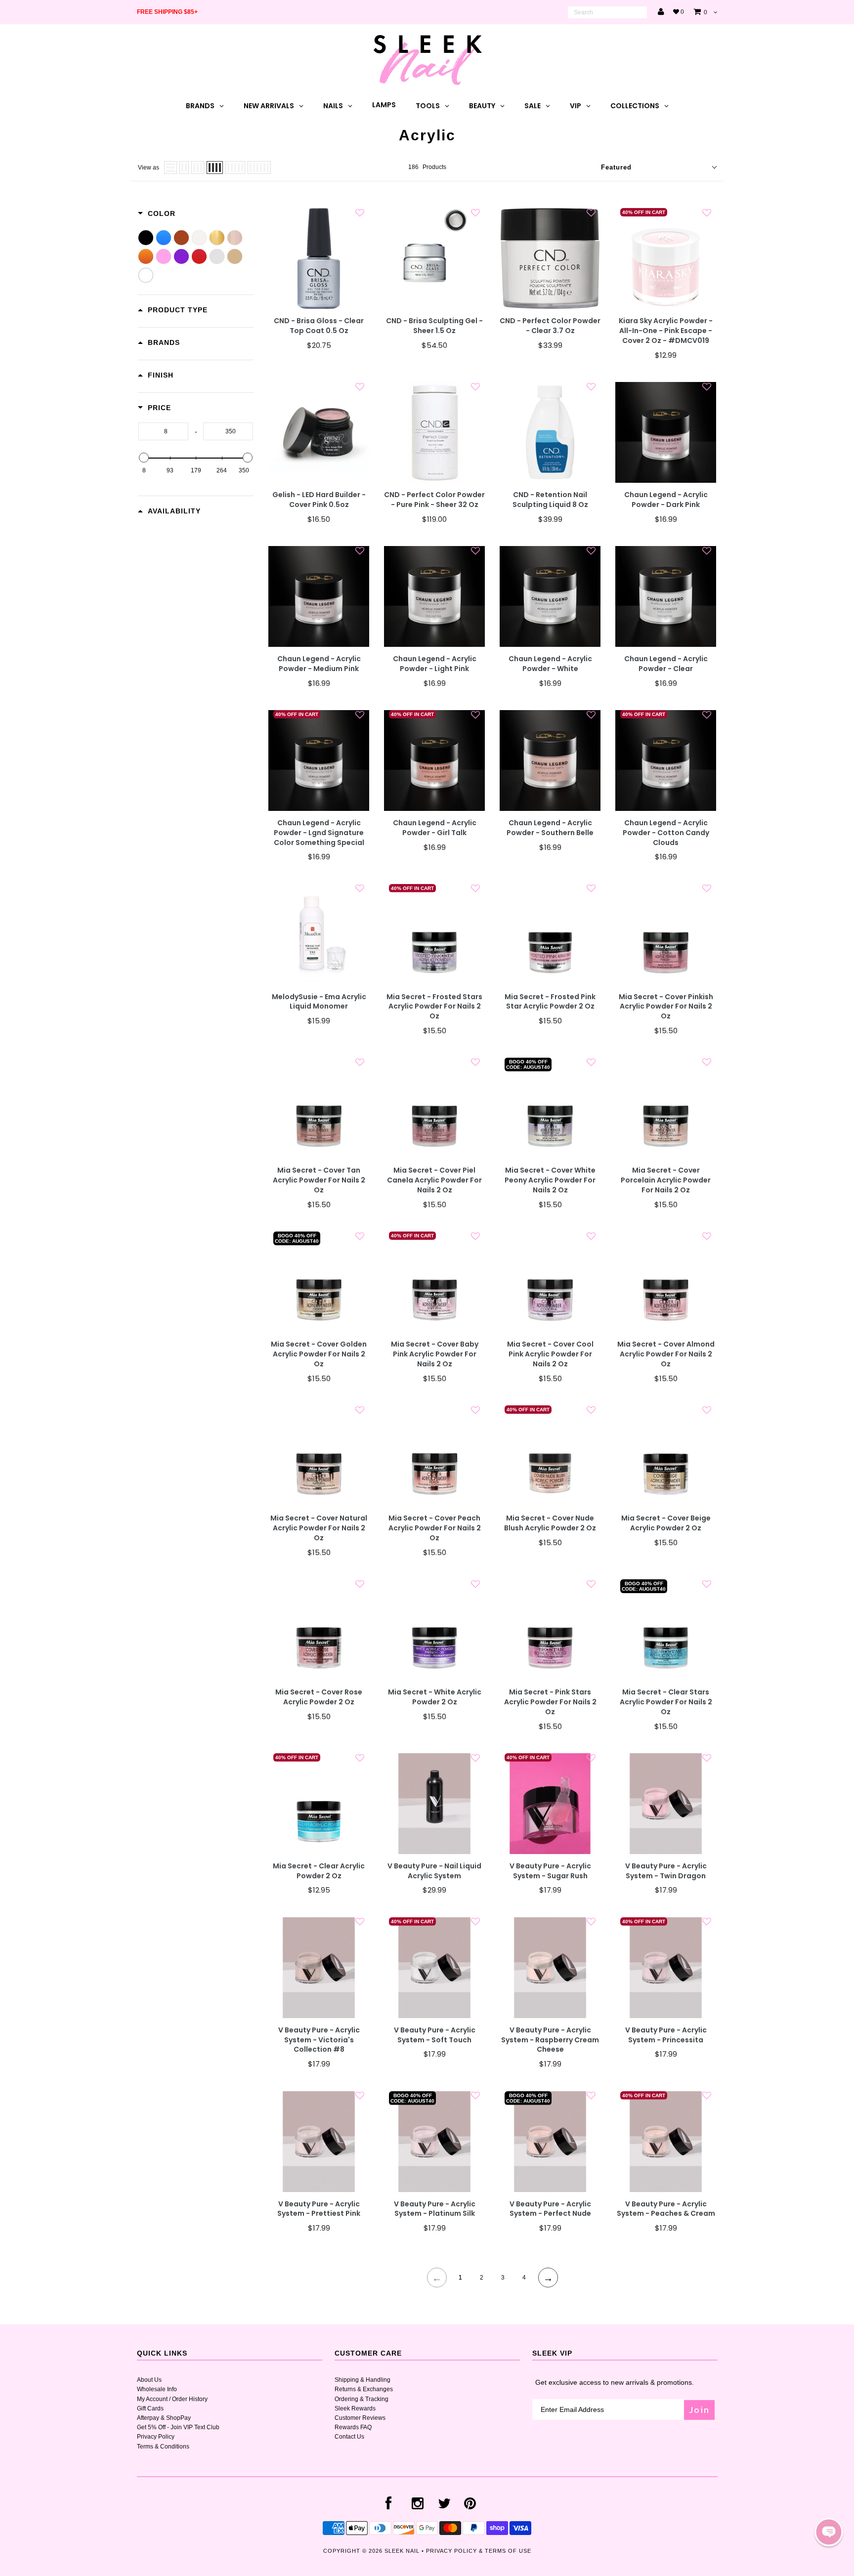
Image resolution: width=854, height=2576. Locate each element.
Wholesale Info (157, 2389)
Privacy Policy (156, 2437)
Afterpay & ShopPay (164, 2418)
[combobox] (607, 12)
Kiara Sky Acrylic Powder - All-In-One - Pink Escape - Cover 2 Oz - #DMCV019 (666, 331)
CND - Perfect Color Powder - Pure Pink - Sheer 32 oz (434, 500)
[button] (829, 2532)
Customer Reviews (360, 2418)
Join (699, 2410)
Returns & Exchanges (364, 2389)
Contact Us (349, 2437)
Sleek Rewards (355, 2408)
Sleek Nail (402, 2551)
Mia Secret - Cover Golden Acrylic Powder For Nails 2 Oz (319, 1354)
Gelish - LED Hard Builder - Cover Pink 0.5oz (319, 500)
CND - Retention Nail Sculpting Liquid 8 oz (550, 500)
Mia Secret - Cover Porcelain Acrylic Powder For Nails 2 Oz (666, 1180)
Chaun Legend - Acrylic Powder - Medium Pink (319, 664)
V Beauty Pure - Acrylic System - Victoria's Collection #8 (319, 2040)
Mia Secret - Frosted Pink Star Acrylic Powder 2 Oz (550, 1002)
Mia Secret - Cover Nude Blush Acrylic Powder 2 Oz (550, 1523)
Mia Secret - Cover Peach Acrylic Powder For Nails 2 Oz (435, 1528)
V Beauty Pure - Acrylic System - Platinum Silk (435, 2209)
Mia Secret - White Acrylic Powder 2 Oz (435, 1697)
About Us (149, 2380)
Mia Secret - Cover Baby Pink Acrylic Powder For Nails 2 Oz (435, 1354)
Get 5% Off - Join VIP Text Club (178, 2427)
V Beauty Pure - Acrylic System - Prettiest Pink (319, 2209)
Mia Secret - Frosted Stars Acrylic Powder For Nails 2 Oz (434, 1007)
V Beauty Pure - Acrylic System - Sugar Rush (550, 1871)
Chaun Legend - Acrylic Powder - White (550, 664)
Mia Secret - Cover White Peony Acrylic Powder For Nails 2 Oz (550, 1180)
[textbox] (163, 431)
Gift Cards (150, 2408)
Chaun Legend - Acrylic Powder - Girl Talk (435, 828)
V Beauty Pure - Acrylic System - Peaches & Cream (666, 2209)
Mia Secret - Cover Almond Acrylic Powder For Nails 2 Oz (666, 1354)
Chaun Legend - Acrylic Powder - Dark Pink (666, 500)
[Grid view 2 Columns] (184, 168)
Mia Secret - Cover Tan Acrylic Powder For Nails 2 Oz (319, 1180)
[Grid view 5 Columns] (235, 168)
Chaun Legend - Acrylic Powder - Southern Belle (550, 828)
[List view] (171, 168)
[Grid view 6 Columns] (259, 168)
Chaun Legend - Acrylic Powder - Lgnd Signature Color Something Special (319, 833)
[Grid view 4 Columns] (215, 168)
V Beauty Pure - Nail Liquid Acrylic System (434, 1871)
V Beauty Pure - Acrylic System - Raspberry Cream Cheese (550, 2040)
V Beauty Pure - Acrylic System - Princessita (666, 2035)
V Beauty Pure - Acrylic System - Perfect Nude (550, 2209)
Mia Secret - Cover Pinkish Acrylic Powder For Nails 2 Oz (666, 1007)
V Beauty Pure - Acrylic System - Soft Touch (435, 2035)
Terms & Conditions (163, 2447)
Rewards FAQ (353, 2427)
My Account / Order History (172, 2399)
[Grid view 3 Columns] (198, 168)
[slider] (144, 458)
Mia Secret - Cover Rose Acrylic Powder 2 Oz (319, 1697)
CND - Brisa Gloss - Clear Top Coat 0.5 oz (319, 326)
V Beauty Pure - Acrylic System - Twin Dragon (666, 1871)
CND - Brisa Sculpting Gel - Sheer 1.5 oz (434, 326)
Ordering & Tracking (362, 2399)
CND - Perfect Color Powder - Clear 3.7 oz (550, 326)
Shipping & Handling (363, 2380)
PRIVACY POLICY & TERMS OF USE (479, 2551)
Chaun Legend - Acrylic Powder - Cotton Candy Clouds (666, 833)
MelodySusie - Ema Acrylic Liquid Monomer (319, 1002)
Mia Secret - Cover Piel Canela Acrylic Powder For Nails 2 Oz (434, 1180)
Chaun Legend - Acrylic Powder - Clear (666, 664)
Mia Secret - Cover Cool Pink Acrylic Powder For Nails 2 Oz (550, 1354)
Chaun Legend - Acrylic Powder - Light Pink (435, 664)
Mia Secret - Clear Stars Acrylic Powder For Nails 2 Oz (666, 1702)
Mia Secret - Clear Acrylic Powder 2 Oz (319, 1871)
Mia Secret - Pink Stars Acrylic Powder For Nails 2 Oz (550, 1702)
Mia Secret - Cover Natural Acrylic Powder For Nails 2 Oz (319, 1528)
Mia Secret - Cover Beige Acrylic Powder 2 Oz (666, 1523)
